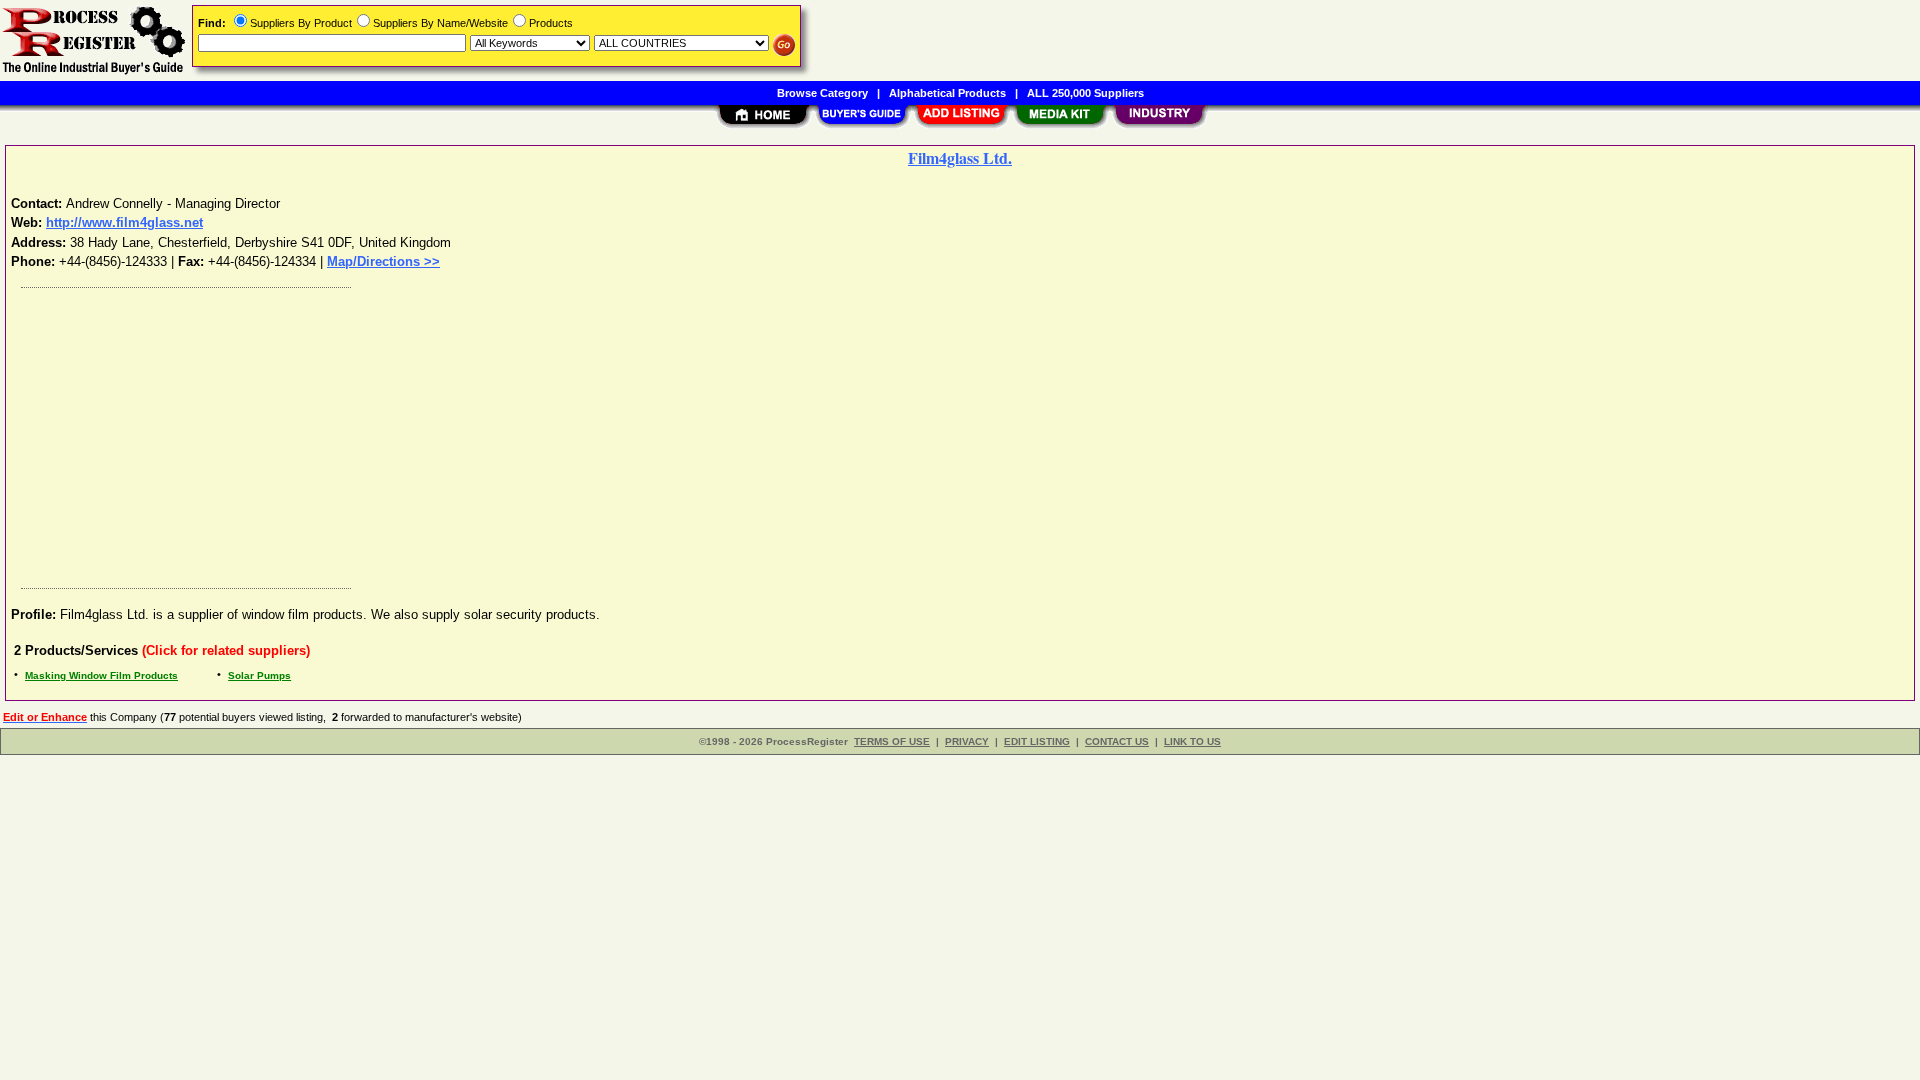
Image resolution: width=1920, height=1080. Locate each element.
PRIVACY (967, 741)
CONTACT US (1117, 741)
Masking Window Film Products (101, 675)
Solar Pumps (259, 675)
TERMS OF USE (892, 741)
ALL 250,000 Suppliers (1085, 93)
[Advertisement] (613, 433)
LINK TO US (1192, 741)
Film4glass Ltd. (960, 157)
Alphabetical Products (947, 93)
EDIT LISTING (1037, 741)
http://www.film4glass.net (124, 222)
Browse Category (822, 93)
